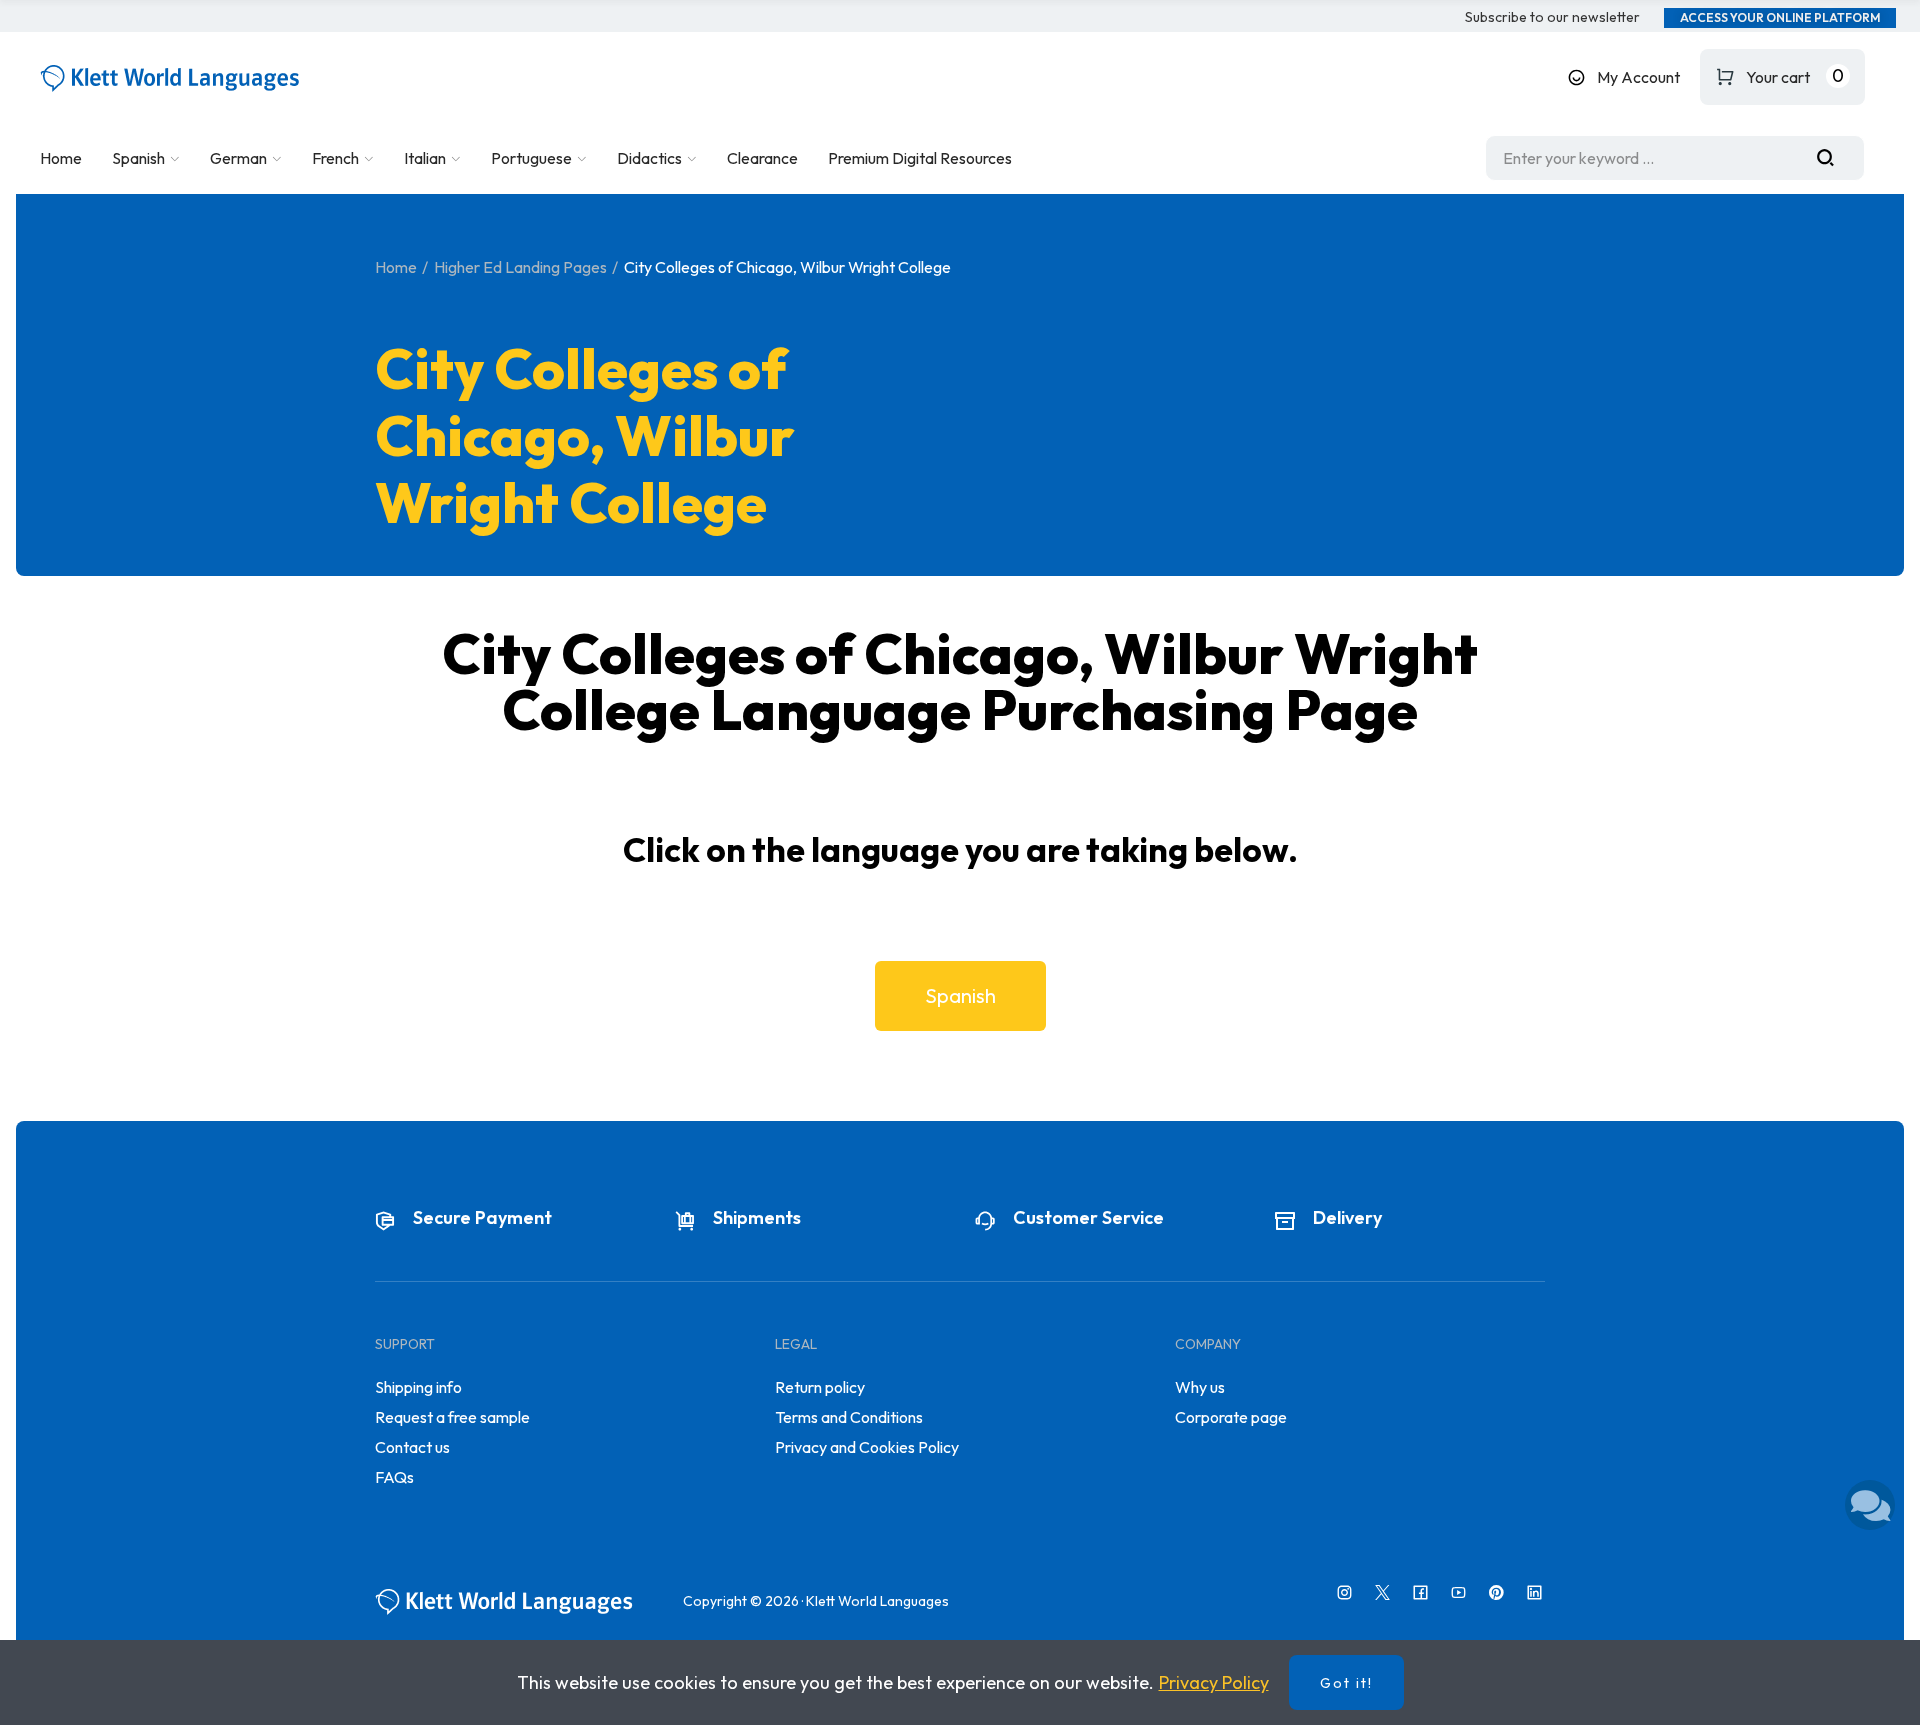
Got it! (1346, 1683)
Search (1833, 158)
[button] (1552, 18)
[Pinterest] (1496, 1592)
